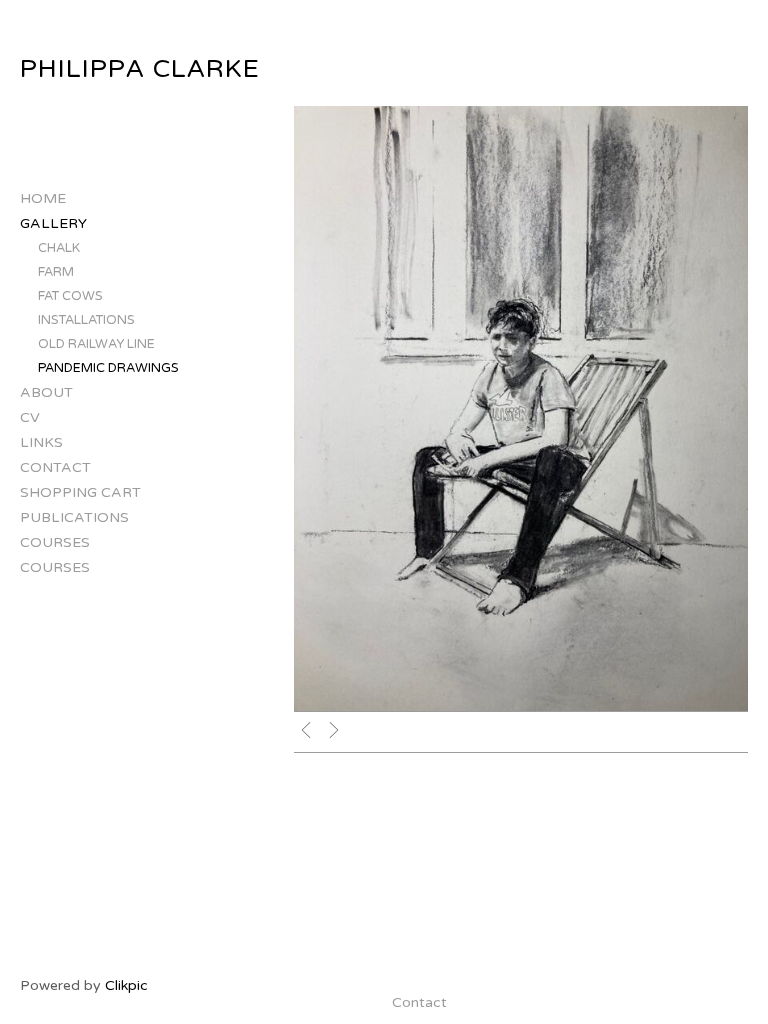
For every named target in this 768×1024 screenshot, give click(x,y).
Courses (55, 542)
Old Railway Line (96, 344)
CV (30, 417)
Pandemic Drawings (108, 368)
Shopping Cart (80, 492)
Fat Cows (70, 296)
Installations (86, 320)
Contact (55, 467)
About (46, 392)
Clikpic (126, 985)
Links (41, 442)
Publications (74, 517)
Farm (56, 272)
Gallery (53, 223)
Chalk (59, 248)
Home (43, 198)
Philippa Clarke (140, 69)
